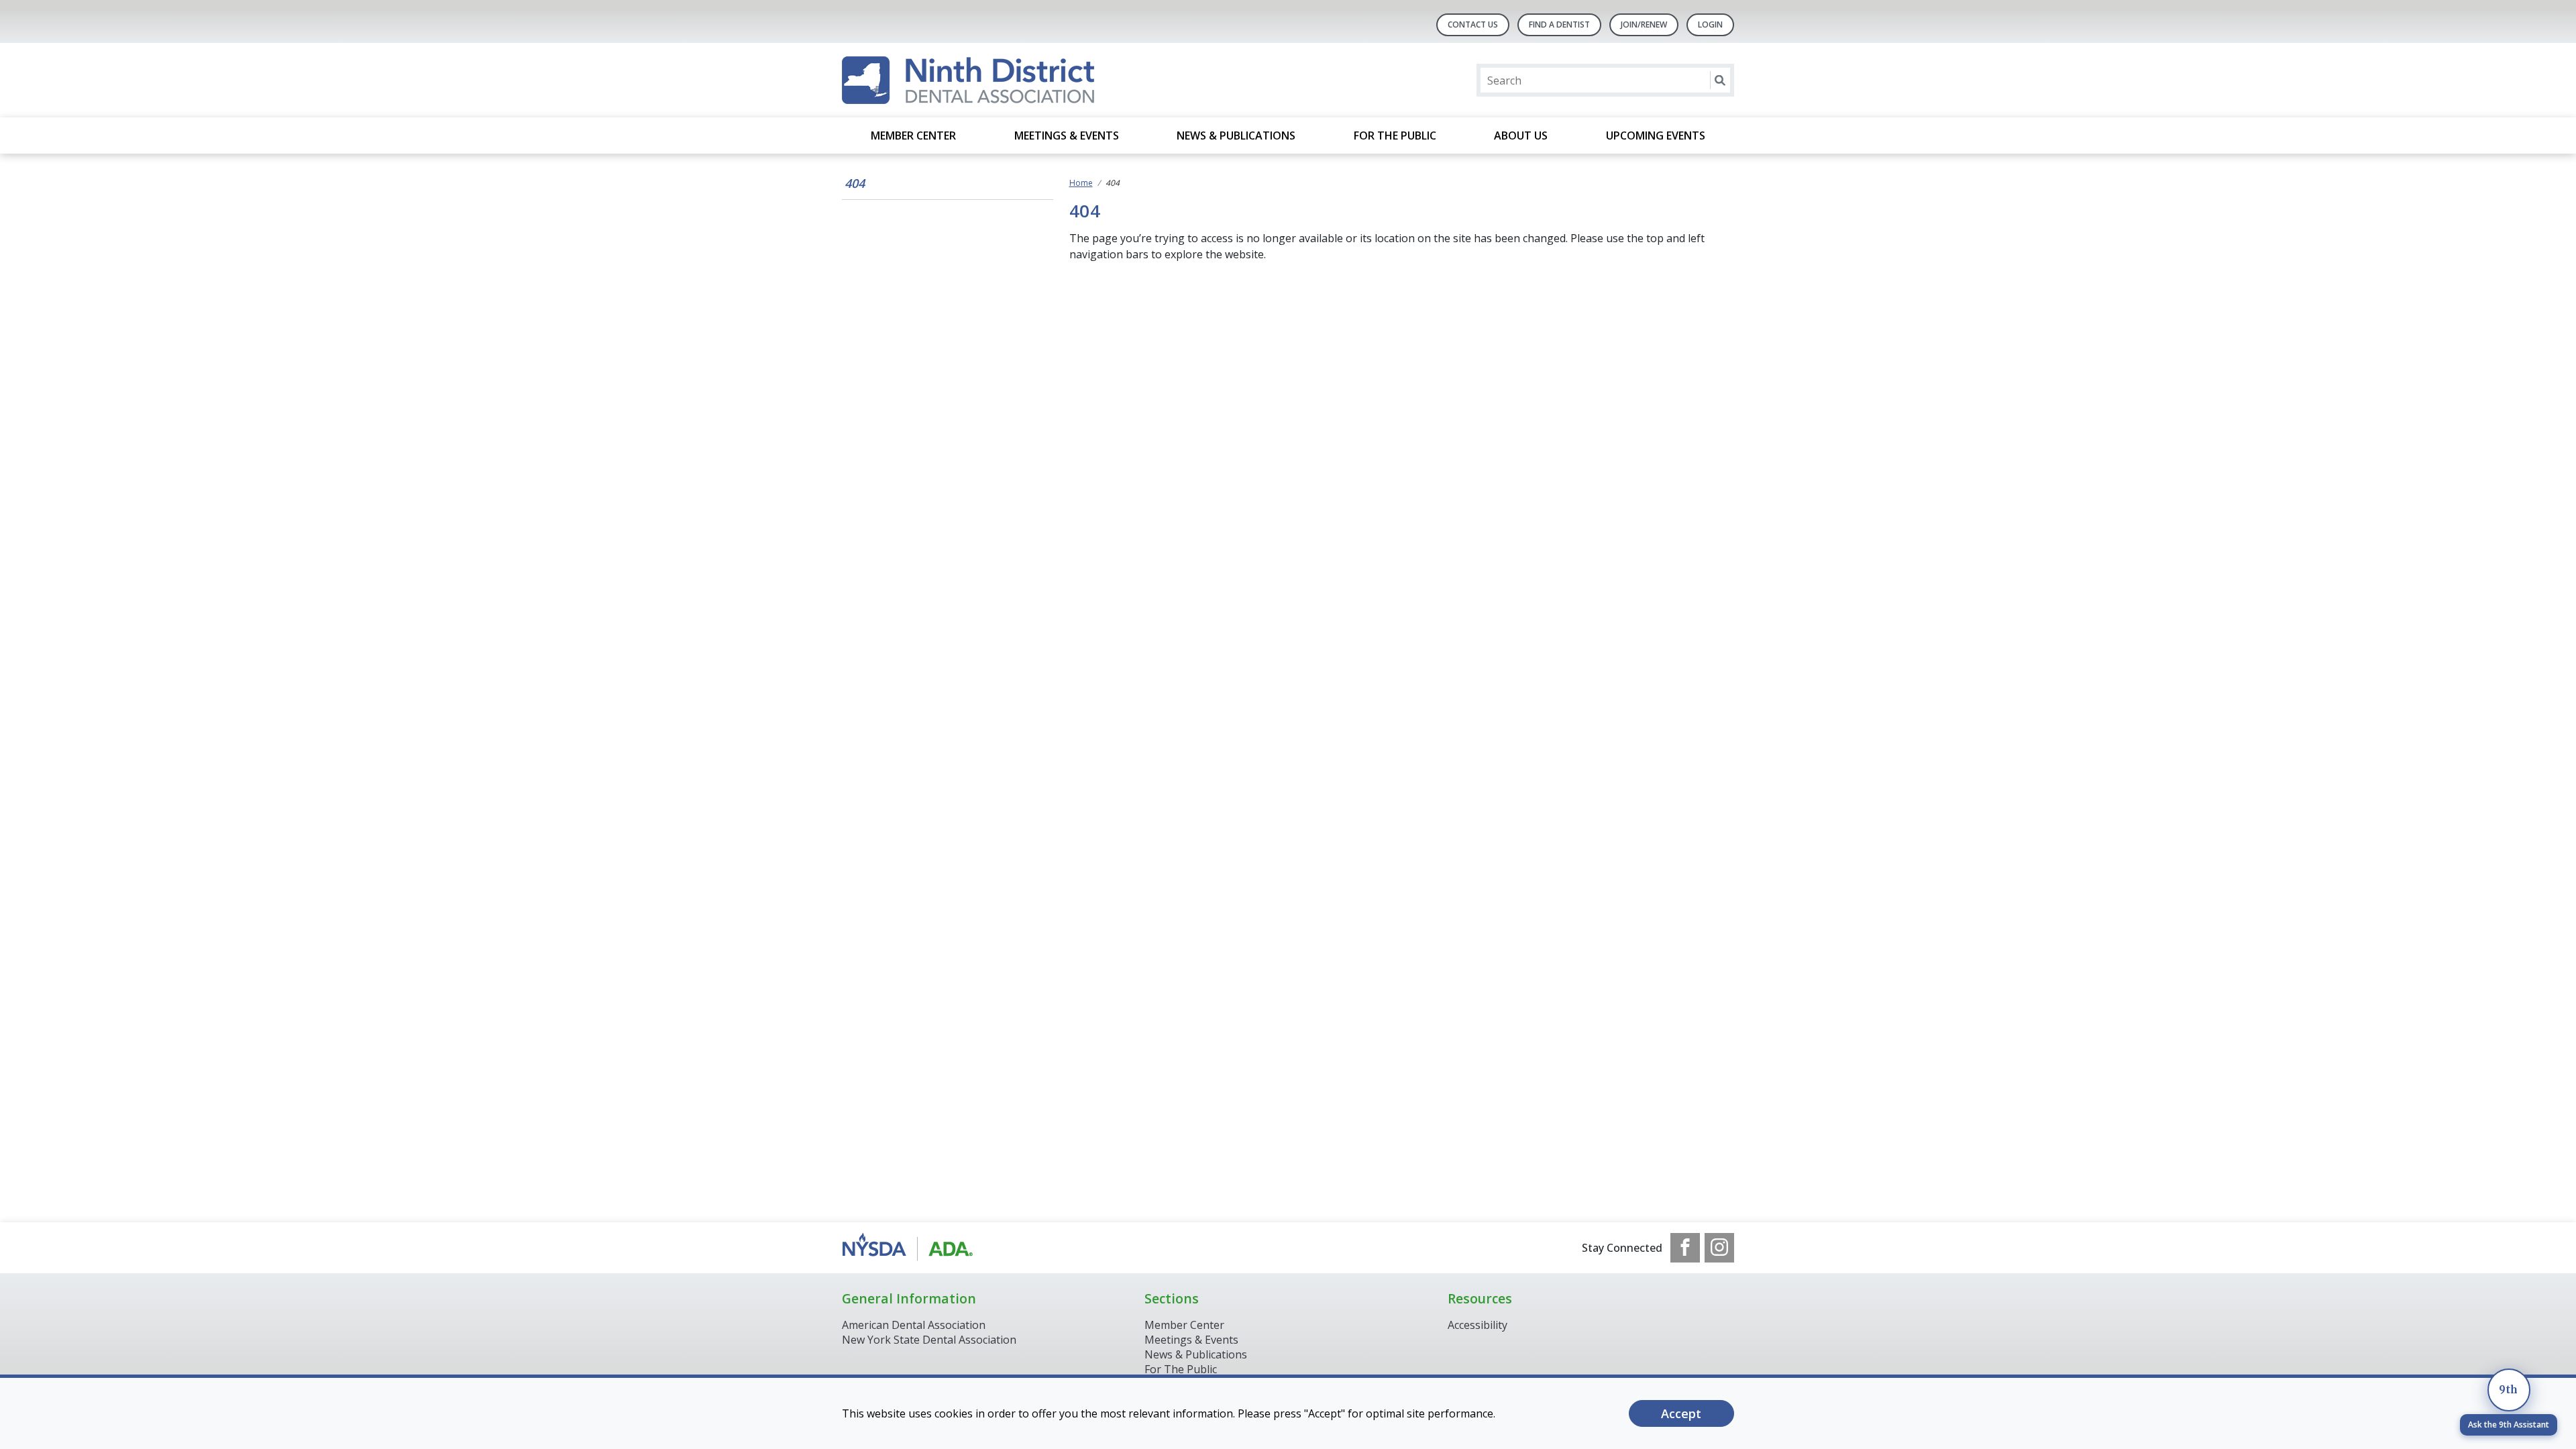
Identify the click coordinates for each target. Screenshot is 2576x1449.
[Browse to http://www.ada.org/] (910, 1248)
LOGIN (1710, 24)
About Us (1521, 136)
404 (855, 183)
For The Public (1181, 1369)
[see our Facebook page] (1685, 1248)
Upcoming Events (1656, 136)
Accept (1681, 1413)
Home (1081, 183)
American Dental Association (914, 1325)
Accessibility (1478, 1325)
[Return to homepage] (968, 80)
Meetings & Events (1067, 136)
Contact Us (1473, 24)
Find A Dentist (1559, 24)
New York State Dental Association (930, 1340)
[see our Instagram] (1719, 1248)
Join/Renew (1644, 24)
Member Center (913, 136)
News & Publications (1236, 136)
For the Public (1395, 136)
